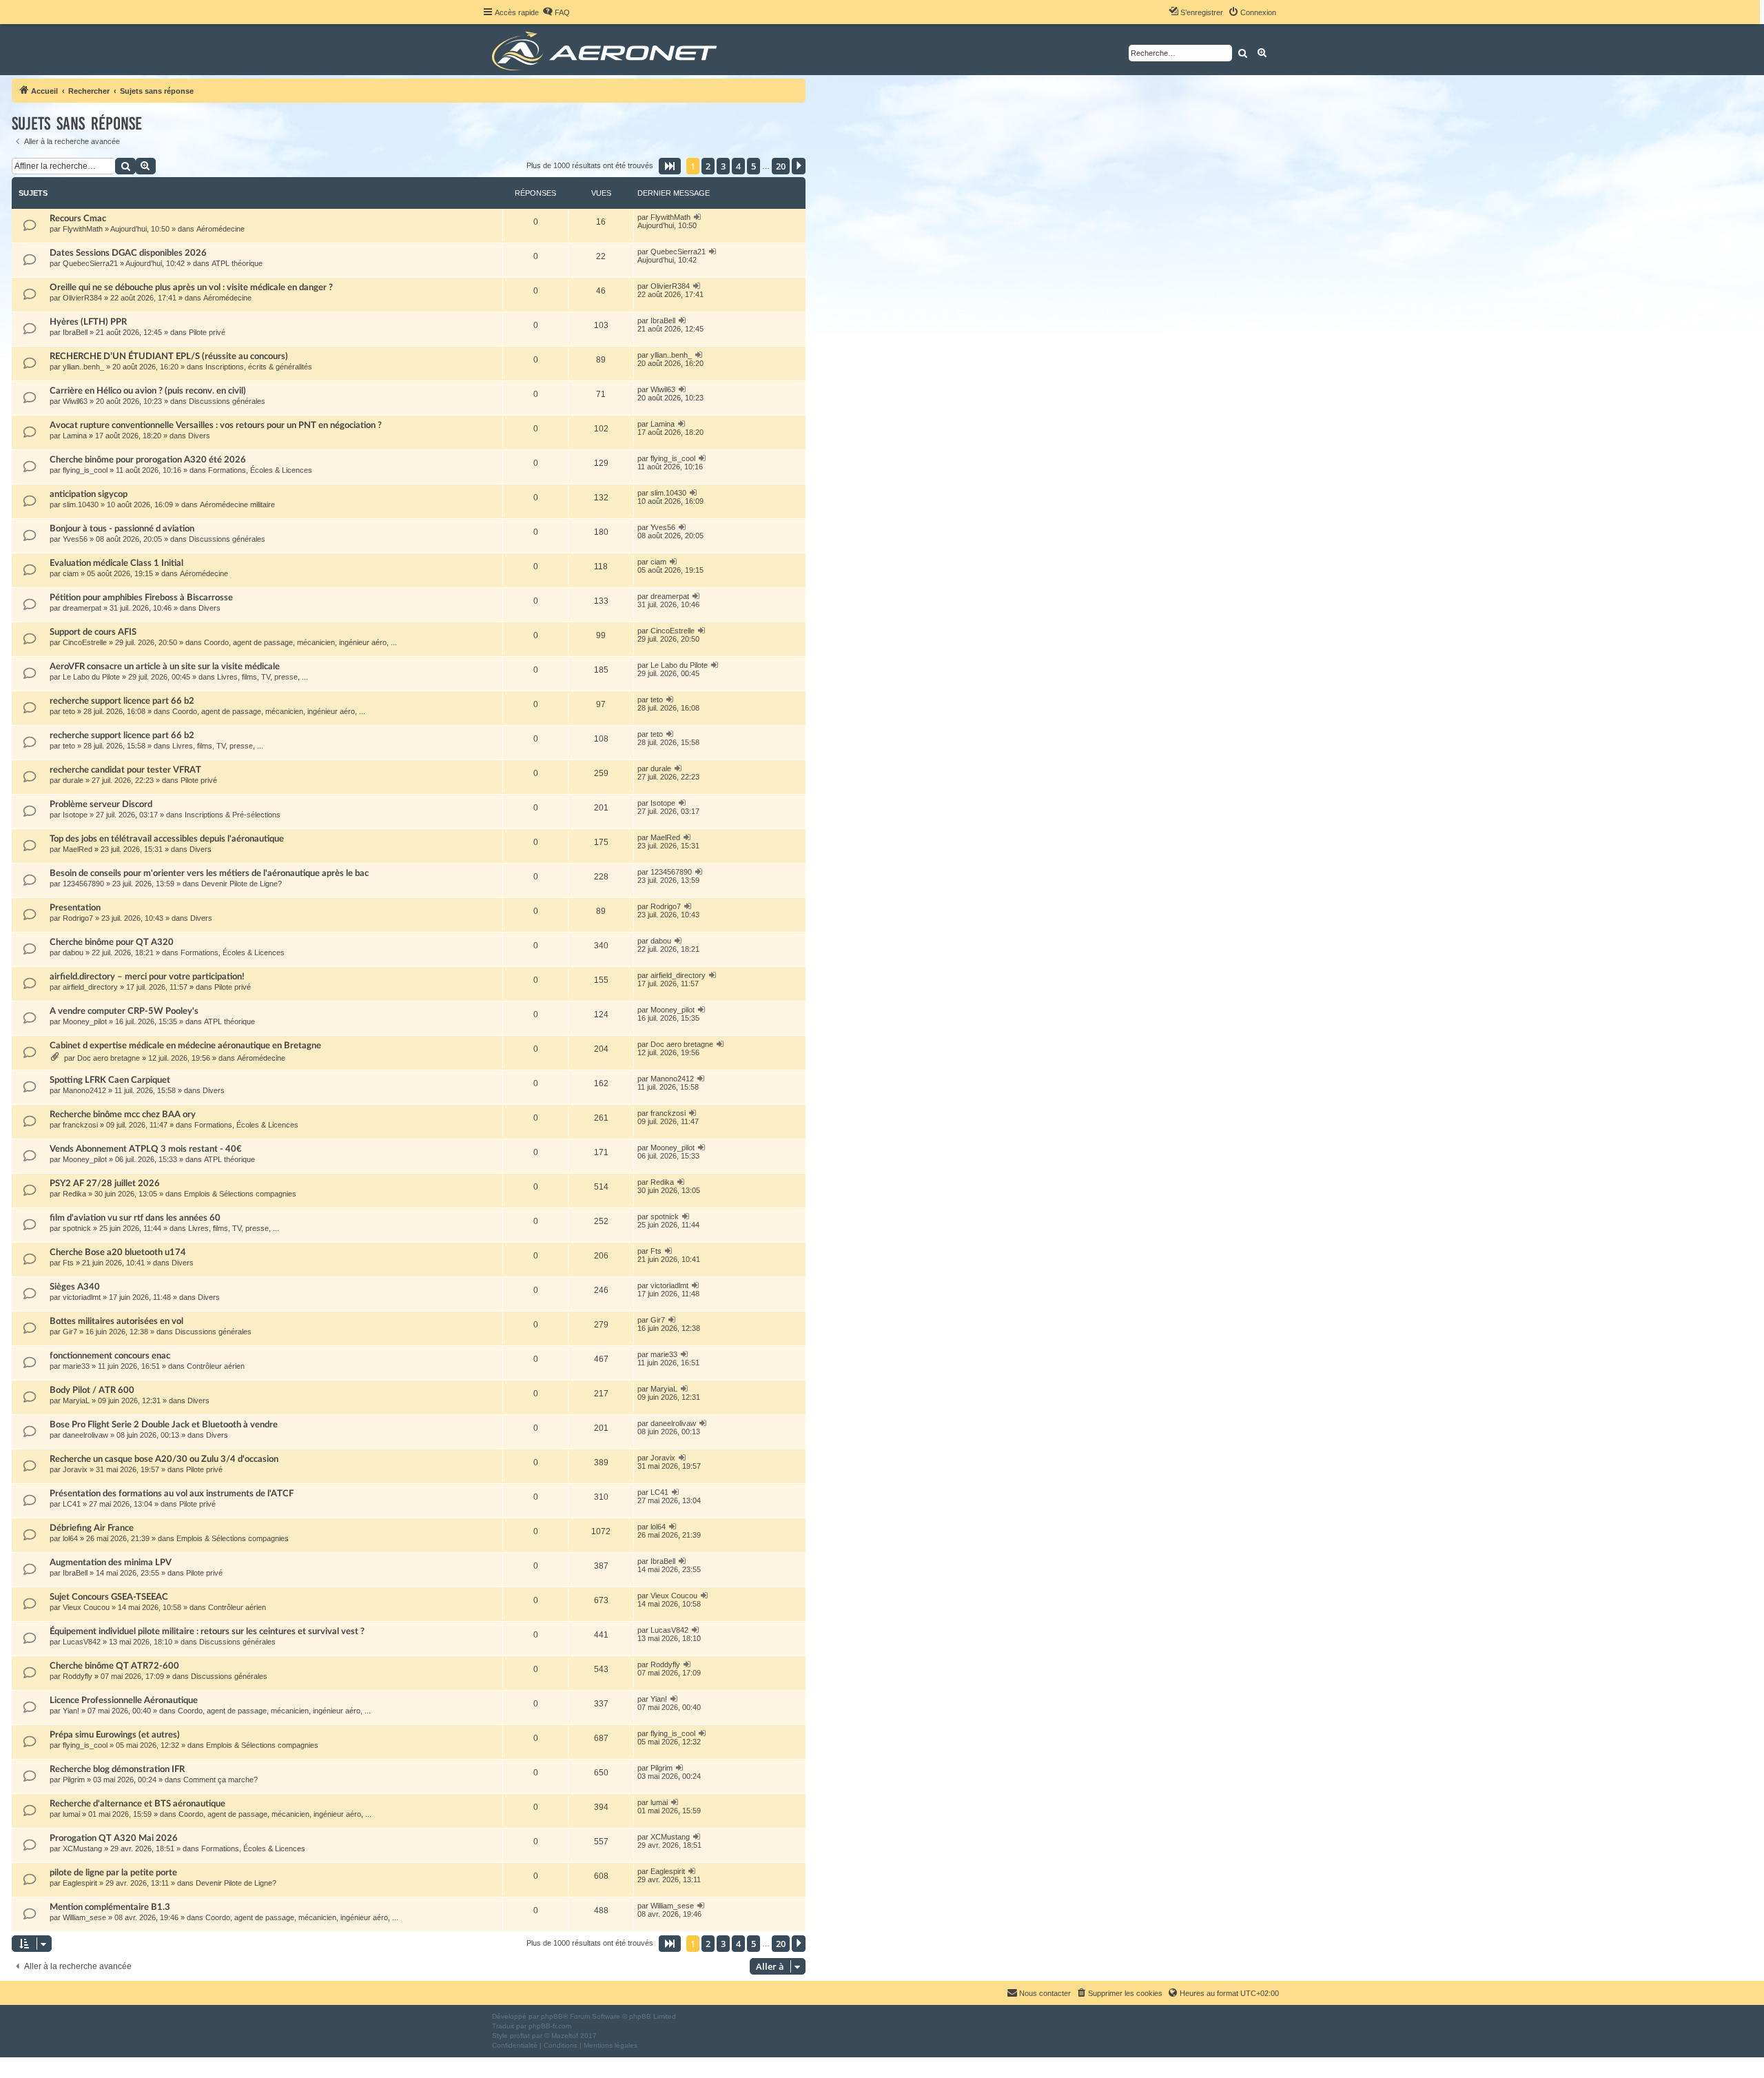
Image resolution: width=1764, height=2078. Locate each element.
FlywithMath (83, 229)
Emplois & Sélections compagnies (240, 1194)
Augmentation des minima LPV (111, 1562)
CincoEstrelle (85, 642)
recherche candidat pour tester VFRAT (125, 770)
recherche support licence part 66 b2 (122, 701)
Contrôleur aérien (216, 1366)
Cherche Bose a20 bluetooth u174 (118, 1252)
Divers (199, 436)
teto (69, 711)
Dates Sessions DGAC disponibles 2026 (128, 253)
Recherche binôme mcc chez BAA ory (123, 1114)
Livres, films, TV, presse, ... (263, 677)
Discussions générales (227, 401)
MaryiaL (76, 1400)
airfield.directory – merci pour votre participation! (147, 977)
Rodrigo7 (78, 918)
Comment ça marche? (220, 1780)
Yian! (71, 1711)
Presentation (75, 908)
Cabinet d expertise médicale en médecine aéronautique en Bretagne (185, 1046)
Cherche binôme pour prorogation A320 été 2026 (148, 460)
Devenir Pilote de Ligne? (242, 884)
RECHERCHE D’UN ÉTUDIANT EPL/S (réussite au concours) (169, 356)
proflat (520, 2036)
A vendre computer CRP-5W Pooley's (124, 1011)
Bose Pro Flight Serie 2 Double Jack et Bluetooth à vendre (164, 1425)
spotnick (77, 1228)
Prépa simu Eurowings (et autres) (115, 1735)
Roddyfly (78, 1676)
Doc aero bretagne (109, 1058)
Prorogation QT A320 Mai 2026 (114, 1838)
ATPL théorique (237, 263)
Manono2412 (84, 1090)
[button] (670, 166)
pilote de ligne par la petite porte (113, 1873)
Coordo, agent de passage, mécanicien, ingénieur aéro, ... (300, 642)
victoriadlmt (82, 1297)
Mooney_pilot (85, 1021)
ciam (71, 573)
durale (73, 780)
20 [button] (781, 166)
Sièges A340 (75, 1287)
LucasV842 (82, 1642)
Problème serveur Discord (101, 804)
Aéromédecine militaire (237, 505)
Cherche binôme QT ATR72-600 (114, 1666)
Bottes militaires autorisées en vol (116, 1321)
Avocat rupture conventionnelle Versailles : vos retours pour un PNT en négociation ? (216, 425)
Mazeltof (565, 2036)
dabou (73, 953)
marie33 (76, 1366)
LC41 (72, 1504)
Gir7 (70, 1332)
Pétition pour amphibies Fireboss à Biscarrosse (141, 598)
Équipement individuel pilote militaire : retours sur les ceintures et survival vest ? (207, 1631)
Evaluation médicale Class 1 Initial (116, 563)
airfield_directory (90, 987)
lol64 (70, 1538)
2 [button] (708, 166)
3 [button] (723, 166)
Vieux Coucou (86, 1607)
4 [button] (738, 166)
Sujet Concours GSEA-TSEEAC (109, 1597)
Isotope (75, 815)
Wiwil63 (75, 401)
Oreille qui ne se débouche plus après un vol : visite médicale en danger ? (191, 287)
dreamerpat (82, 608)
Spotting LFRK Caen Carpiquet (110, 1080)
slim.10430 (81, 505)
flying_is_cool (85, 470)
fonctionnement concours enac (110, 1356)
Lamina (75, 436)
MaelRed (78, 849)
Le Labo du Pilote (91, 677)
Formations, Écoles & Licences (260, 470)
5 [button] (753, 166)
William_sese (84, 1917)
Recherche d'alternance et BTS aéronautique (137, 1804)
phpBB (552, 2016)
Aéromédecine (220, 229)
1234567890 (83, 884)
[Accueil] (607, 50)
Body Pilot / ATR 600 (92, 1390)
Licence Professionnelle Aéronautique (124, 1700)
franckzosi (80, 1125)
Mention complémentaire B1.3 (110, 1907)
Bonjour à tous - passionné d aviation (122, 529)
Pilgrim (74, 1780)
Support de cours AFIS (93, 632)
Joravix (75, 1469)
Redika (74, 1194)
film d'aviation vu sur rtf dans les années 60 (135, 1218)
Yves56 (75, 539)
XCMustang (82, 1848)
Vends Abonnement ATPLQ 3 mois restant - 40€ (146, 1149)
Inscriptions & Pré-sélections (233, 815)
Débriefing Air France (92, 1528)
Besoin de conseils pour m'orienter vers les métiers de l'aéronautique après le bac (209, 873)
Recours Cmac (78, 218)
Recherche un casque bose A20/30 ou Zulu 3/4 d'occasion (164, 1459)
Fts (68, 1263)
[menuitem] (556, 12)
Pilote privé (207, 332)
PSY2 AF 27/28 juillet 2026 (105, 1183)
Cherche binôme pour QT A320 (112, 942)
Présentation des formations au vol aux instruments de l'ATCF (172, 1494)
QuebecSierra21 (90, 263)
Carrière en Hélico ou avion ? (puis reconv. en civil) (148, 391)
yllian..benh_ (83, 367)
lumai (71, 1814)
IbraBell (75, 332)
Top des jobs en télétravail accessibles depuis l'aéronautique (167, 839)
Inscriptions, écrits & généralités (259, 367)
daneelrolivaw (85, 1435)
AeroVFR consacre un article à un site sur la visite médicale (165, 666)
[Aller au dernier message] (698, 217)
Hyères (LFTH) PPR (88, 322)
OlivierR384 (82, 298)
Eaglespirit (80, 1883)
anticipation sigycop (89, 494)
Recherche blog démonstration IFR (117, 1769)
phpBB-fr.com (550, 2026)
